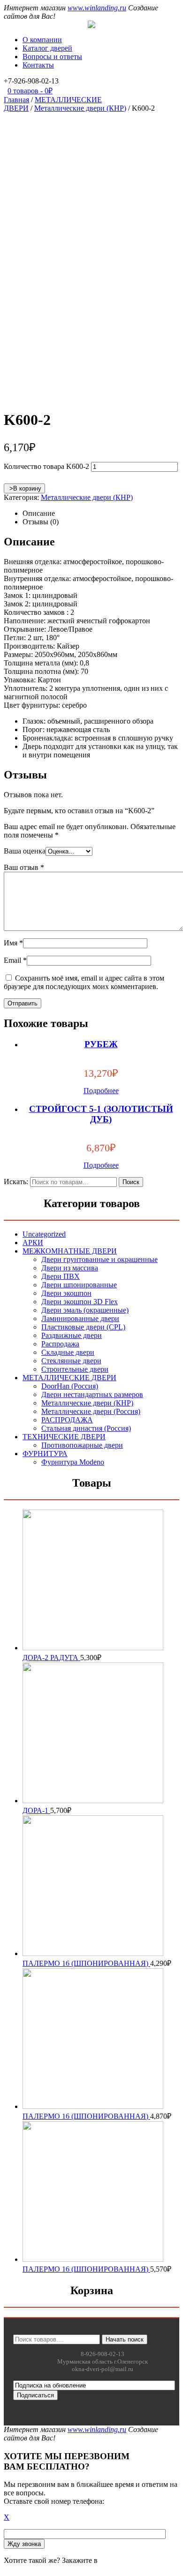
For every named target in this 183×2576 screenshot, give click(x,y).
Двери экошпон (66, 1293)
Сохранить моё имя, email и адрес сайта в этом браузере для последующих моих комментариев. (84, 982)
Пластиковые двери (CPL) (83, 1327)
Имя (13, 943)
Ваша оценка (25, 851)
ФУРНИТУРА (45, 1454)
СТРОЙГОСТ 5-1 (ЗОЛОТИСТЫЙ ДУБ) (101, 1114)
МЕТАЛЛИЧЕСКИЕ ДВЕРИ (69, 1378)
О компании (42, 40)
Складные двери (68, 1352)
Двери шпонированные (79, 1285)
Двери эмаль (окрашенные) (85, 1310)
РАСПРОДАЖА (67, 1420)
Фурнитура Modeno (73, 1462)
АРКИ (33, 1243)
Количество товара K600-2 (46, 466)
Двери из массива (70, 1268)
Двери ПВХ (61, 1276)
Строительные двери (75, 1369)
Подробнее (101, 1091)
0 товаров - (30, 91)
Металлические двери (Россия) (91, 1411)
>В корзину (24, 488)
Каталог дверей (47, 48)
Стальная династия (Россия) (86, 1428)
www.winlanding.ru (97, 8)
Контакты (38, 65)
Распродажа (60, 1344)
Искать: (16, 1182)
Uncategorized (44, 1234)
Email (15, 960)
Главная (16, 100)
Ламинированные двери (80, 1318)
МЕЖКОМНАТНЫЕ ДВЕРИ (70, 1251)
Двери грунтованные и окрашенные (99, 1259)
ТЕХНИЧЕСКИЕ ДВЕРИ (64, 1437)
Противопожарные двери (82, 1445)
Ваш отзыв (24, 867)
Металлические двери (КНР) (80, 108)
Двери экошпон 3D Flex (80, 1302)
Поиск (131, 1182)
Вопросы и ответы (52, 57)
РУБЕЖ (101, 1044)
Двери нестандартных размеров (92, 1394)
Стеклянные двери (71, 1361)
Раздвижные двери (72, 1335)
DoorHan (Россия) (70, 1386)
